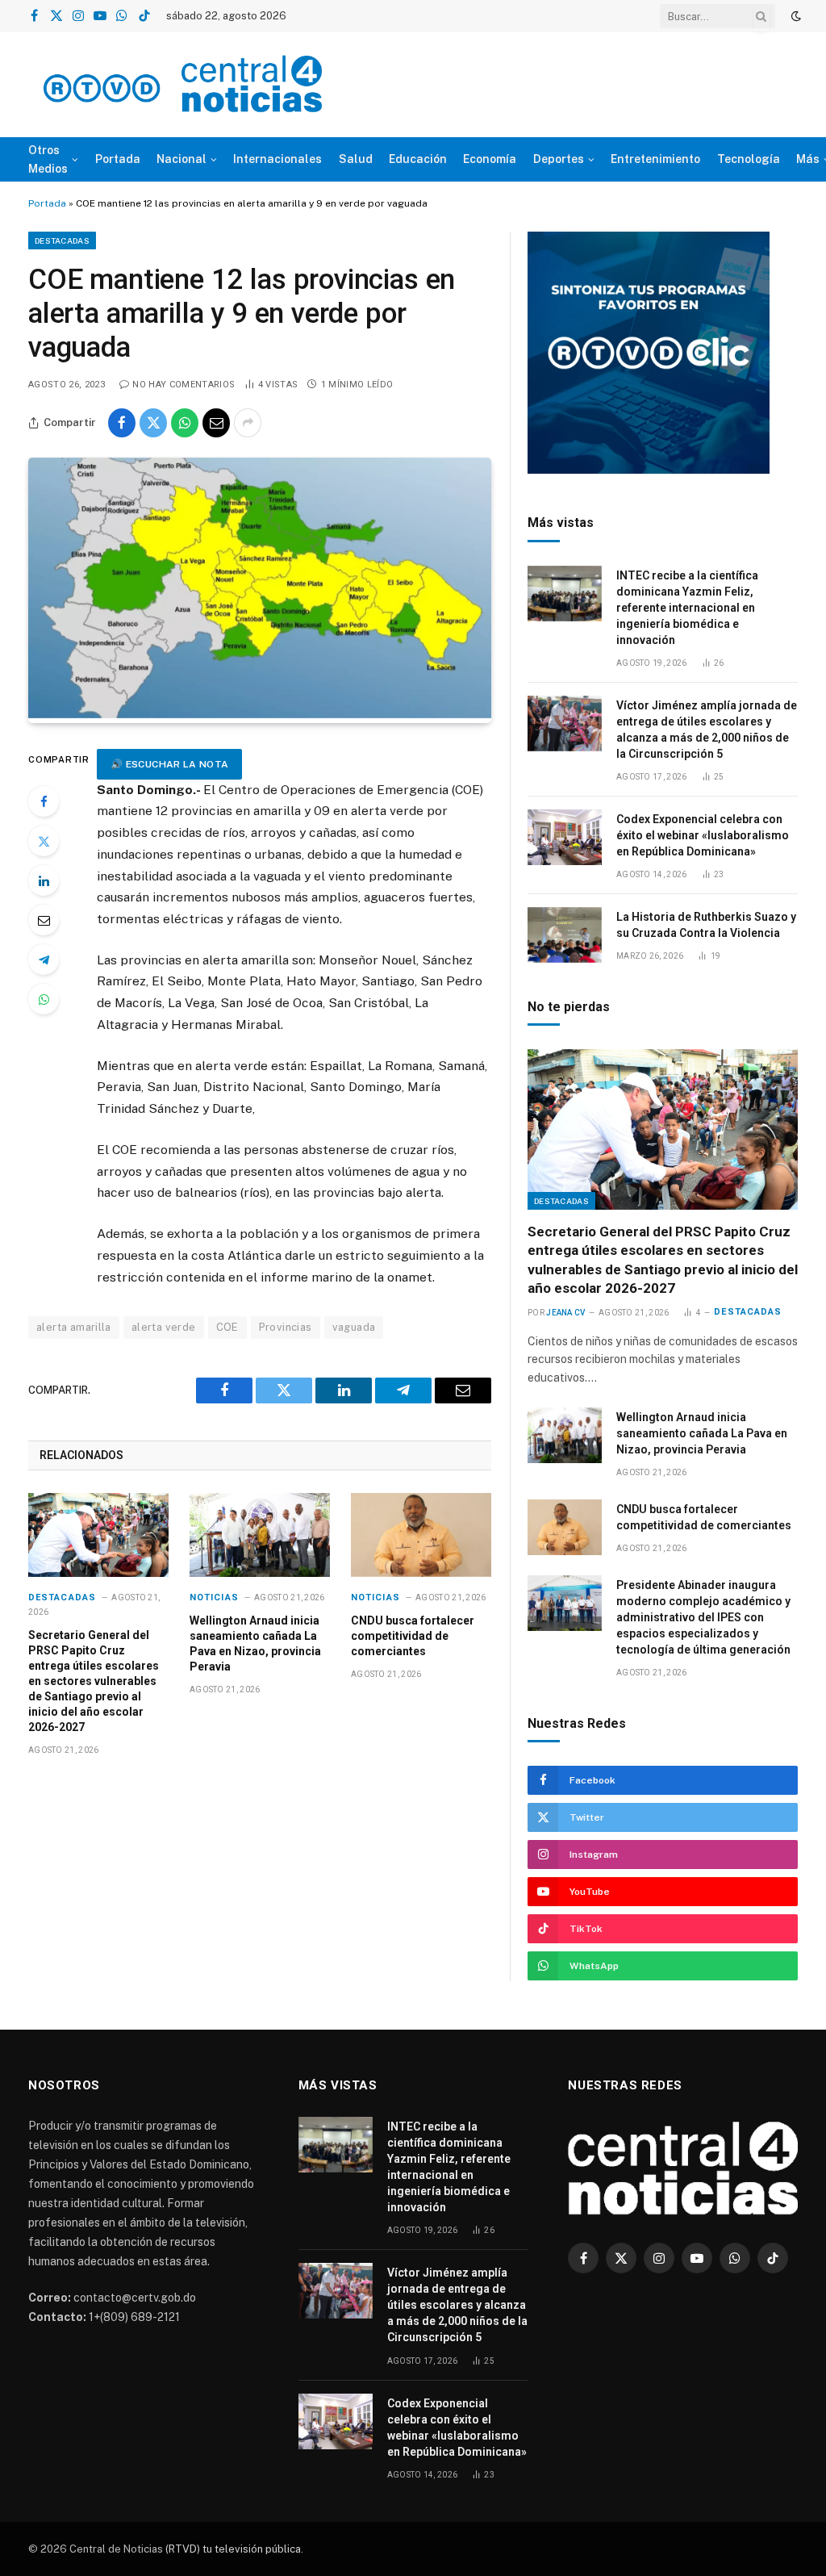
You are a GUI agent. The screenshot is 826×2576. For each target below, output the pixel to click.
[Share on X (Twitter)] (153, 423)
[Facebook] (44, 801)
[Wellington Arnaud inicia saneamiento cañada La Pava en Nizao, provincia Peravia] (260, 1535)
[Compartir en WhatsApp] (185, 423)
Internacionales (277, 159)
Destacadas (62, 240)
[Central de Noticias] (183, 85)
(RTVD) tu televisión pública (232, 2549)
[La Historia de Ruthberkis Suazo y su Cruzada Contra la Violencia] (565, 935)
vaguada (354, 1327)
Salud (356, 159)
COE (227, 1327)
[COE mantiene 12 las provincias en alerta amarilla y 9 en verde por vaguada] (260, 714)
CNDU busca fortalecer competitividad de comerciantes (413, 1636)
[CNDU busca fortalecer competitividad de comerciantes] (421, 1535)
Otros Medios (48, 159)
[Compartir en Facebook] (122, 423)
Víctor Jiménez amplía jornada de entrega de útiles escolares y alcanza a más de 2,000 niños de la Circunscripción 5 (707, 730)
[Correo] (44, 920)
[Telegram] (44, 960)
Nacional (181, 159)
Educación (418, 159)
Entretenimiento (655, 159)
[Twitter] (44, 841)
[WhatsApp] (44, 999)
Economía (490, 159)
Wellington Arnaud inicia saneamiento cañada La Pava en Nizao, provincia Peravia (255, 1643)
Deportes (559, 159)
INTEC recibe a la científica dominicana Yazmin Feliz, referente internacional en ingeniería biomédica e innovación (687, 608)
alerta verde (164, 1327)
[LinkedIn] (44, 880)
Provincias (286, 1327)
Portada (118, 159)
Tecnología (749, 159)
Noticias (214, 1597)
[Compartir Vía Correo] (216, 423)
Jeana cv (565, 1313)
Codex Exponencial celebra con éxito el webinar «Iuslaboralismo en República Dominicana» (703, 835)
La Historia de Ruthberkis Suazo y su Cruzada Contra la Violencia (706, 925)
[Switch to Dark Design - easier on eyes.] (795, 16)
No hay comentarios (184, 385)
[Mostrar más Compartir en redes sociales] (248, 423)
